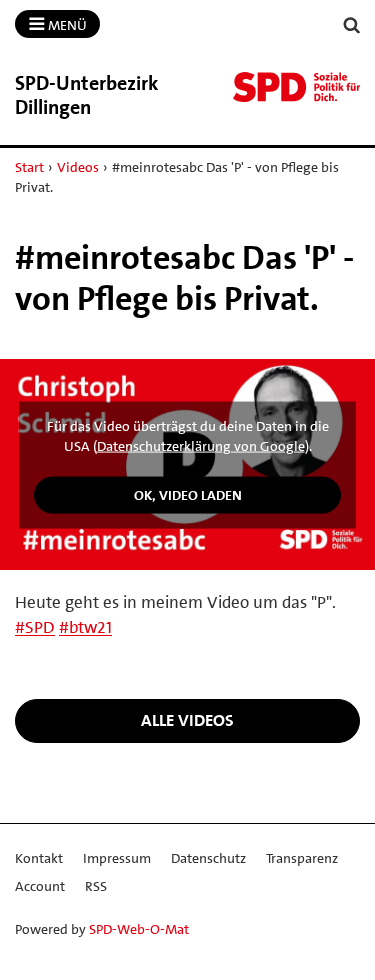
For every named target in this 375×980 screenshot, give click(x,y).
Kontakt (39, 858)
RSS (96, 886)
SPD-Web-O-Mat (139, 929)
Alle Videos (187, 720)
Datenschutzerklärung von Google (201, 445)
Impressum (117, 858)
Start (29, 167)
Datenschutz (208, 858)
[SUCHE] (352, 25)
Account (40, 886)
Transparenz (302, 858)
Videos (78, 167)
